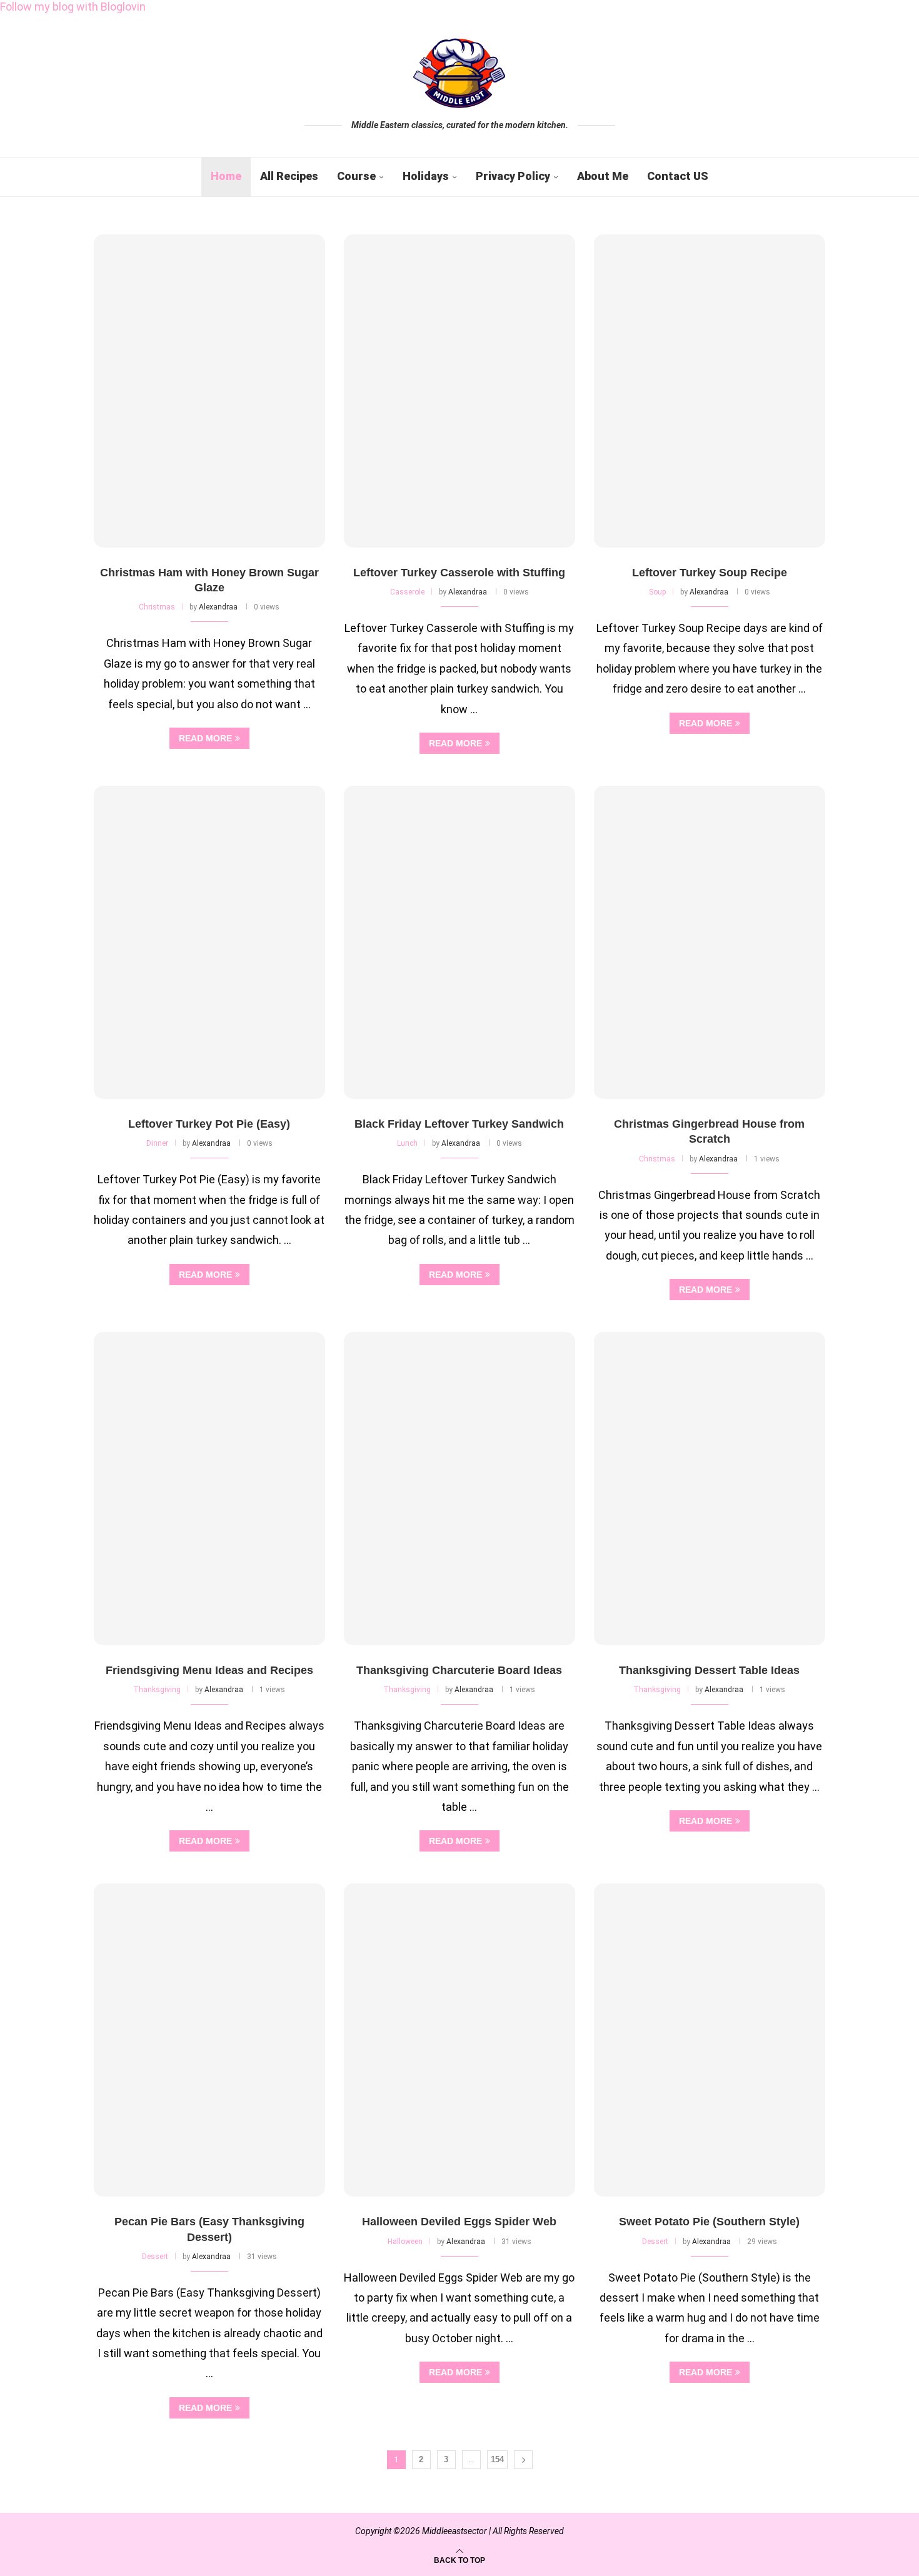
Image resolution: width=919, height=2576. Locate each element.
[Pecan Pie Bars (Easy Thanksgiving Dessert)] (209, 2040)
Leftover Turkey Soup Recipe (710, 573)
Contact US (678, 176)
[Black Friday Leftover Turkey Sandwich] (459, 942)
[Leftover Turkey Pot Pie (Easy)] (209, 942)
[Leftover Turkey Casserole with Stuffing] (459, 391)
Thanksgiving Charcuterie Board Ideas (459, 1670)
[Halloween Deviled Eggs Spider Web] (459, 2040)
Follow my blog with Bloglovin (73, 7)
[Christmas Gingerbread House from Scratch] (710, 942)
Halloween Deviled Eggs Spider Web (459, 2222)
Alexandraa (218, 607)
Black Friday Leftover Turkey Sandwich (459, 1124)
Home (226, 176)
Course (356, 176)
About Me (603, 176)
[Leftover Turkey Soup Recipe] (710, 391)
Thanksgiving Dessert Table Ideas (709, 1670)
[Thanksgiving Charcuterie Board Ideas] (459, 1489)
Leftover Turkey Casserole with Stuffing (459, 573)
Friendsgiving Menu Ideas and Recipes (209, 1670)
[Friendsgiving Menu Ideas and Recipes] (209, 1489)
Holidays (426, 176)
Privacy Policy (513, 176)
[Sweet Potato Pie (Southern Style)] (710, 2040)
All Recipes (289, 176)
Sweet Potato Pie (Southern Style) (709, 2222)
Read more (205, 738)
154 (497, 2459)
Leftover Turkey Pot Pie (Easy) (209, 1124)
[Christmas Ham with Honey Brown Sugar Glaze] (209, 391)
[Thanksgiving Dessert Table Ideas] (710, 1489)
